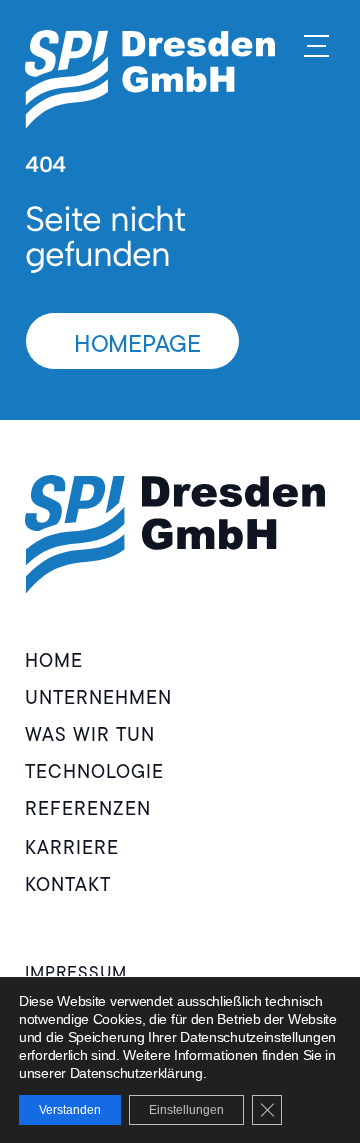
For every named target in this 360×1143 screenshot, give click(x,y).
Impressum (76, 972)
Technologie (94, 771)
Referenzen (88, 808)
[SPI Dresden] (150, 79)
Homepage (137, 343)
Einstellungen (186, 1110)
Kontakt (68, 884)
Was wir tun (90, 734)
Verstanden (70, 1110)
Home (54, 660)
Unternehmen (98, 697)
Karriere (72, 847)
